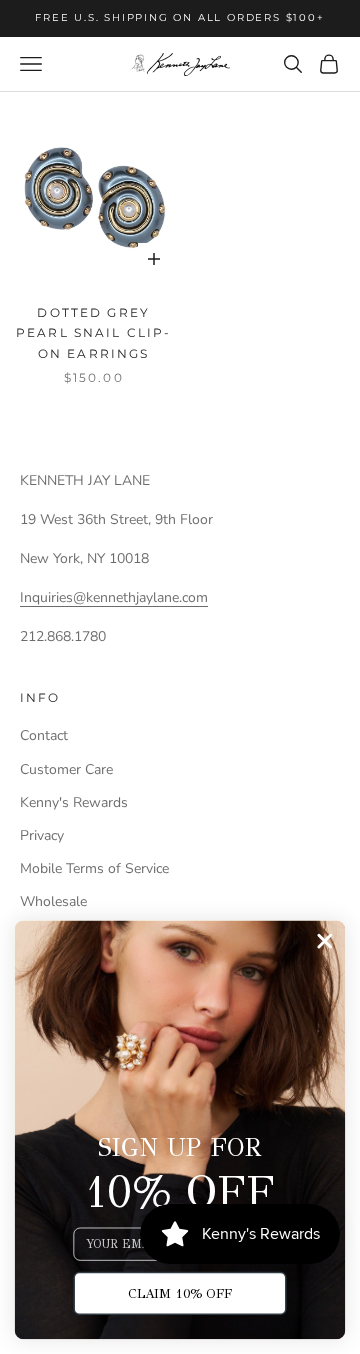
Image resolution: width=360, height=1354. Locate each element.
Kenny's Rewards (74, 802)
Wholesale (53, 901)
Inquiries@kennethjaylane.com (114, 597)
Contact (44, 735)
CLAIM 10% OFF (180, 1293)
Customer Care (66, 769)
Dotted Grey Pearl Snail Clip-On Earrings (94, 333)
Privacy (42, 835)
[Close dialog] (324, 940)
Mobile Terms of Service (94, 868)
